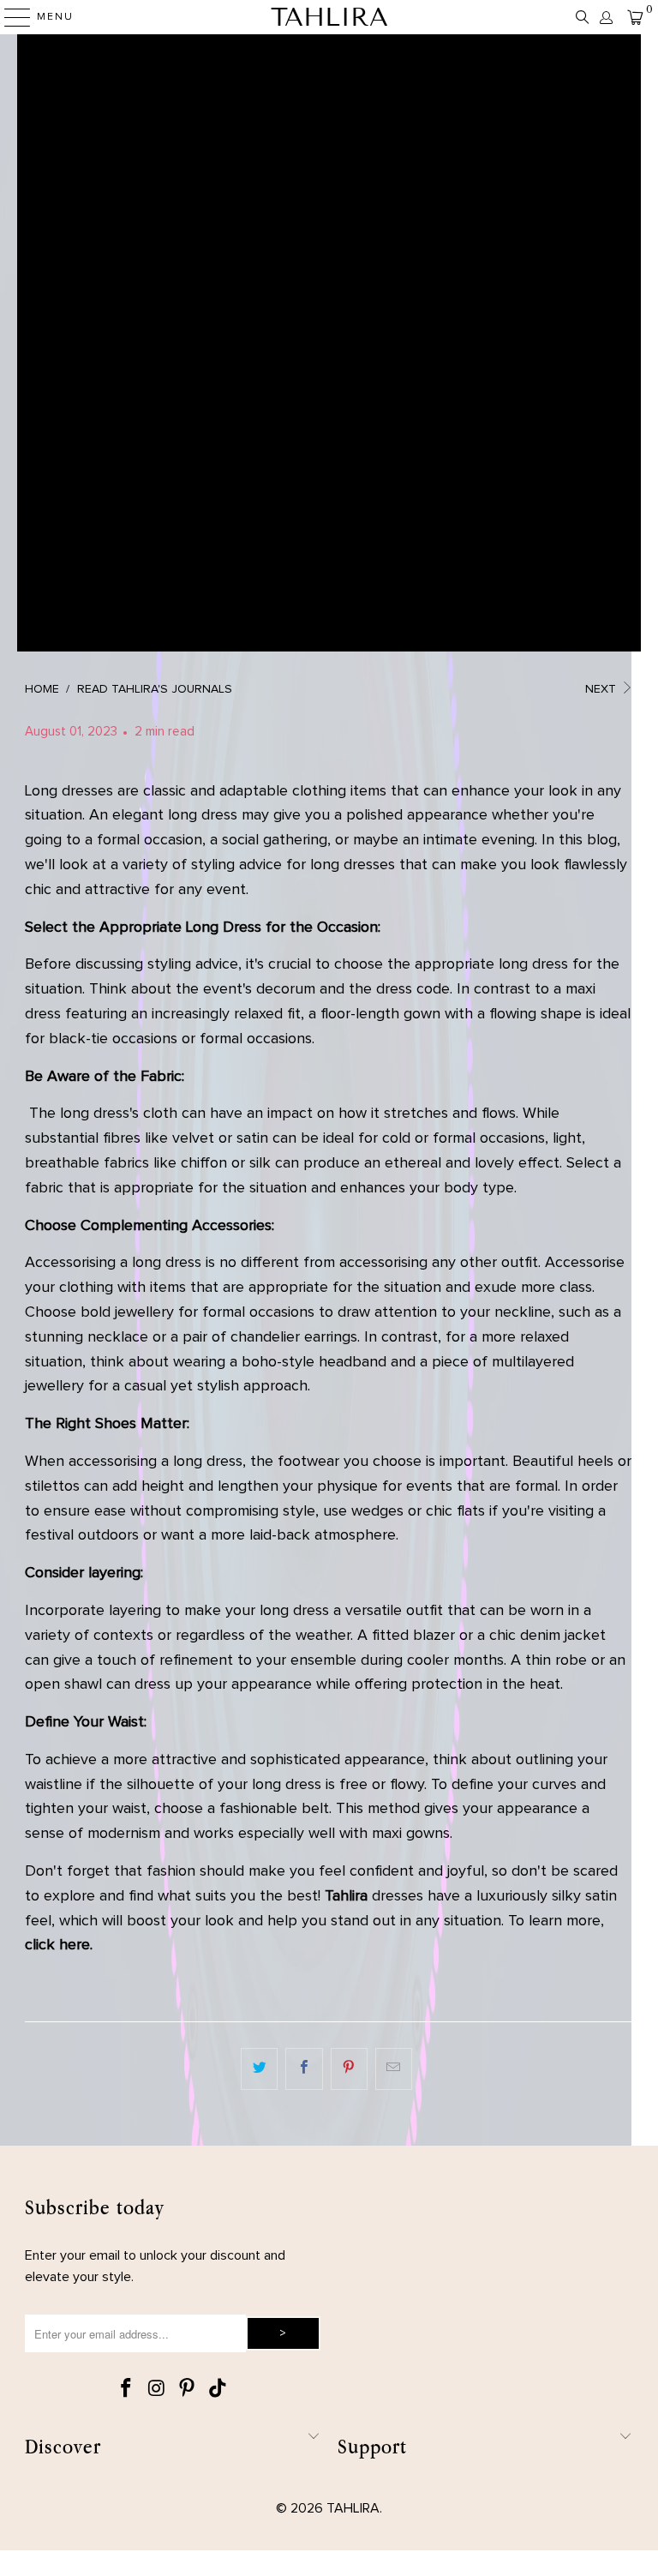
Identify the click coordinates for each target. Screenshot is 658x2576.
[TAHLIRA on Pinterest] (188, 2390)
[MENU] (9, 17)
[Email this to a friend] (394, 2069)
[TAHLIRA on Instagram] (157, 2390)
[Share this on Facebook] (304, 2069)
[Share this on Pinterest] (349, 2069)
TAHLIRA (329, 17)
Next (602, 689)
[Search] (583, 17)
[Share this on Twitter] (259, 2069)
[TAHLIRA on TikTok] (218, 2390)
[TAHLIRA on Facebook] (126, 2390)
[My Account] (605, 18)
